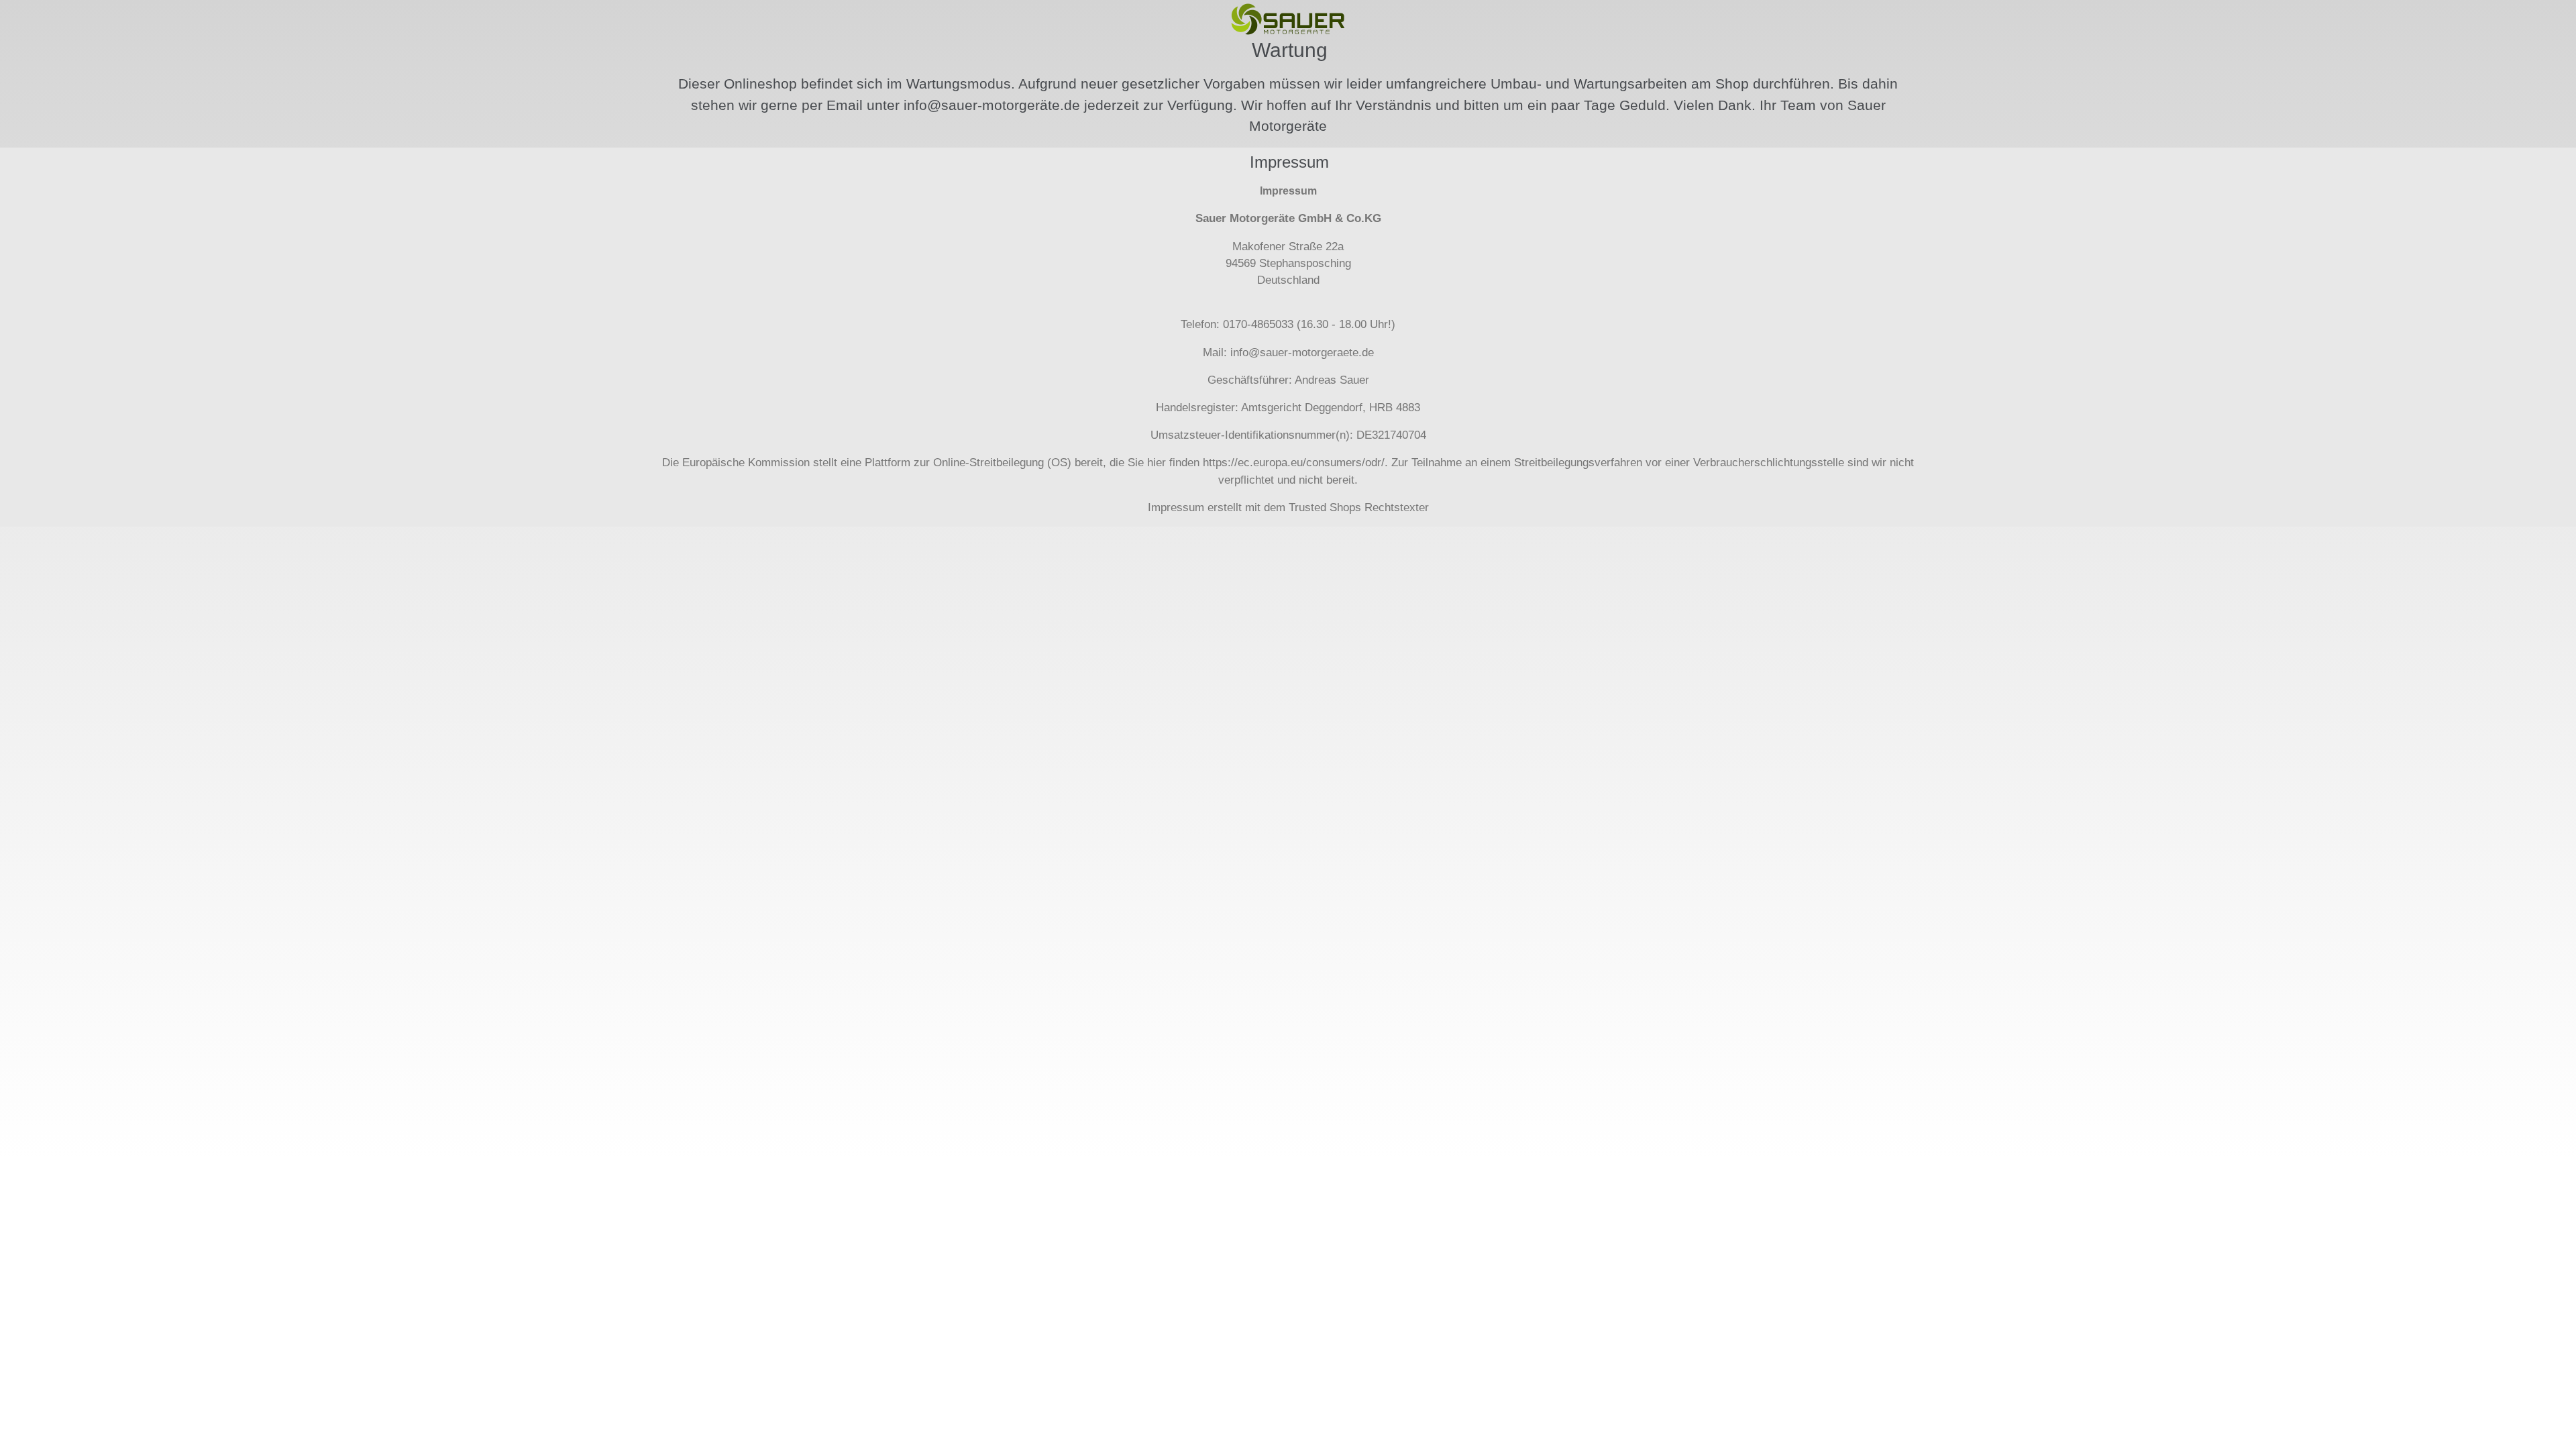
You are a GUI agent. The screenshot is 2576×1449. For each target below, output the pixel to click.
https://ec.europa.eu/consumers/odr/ (1294, 463)
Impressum (1176, 507)
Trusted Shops (1325, 507)
